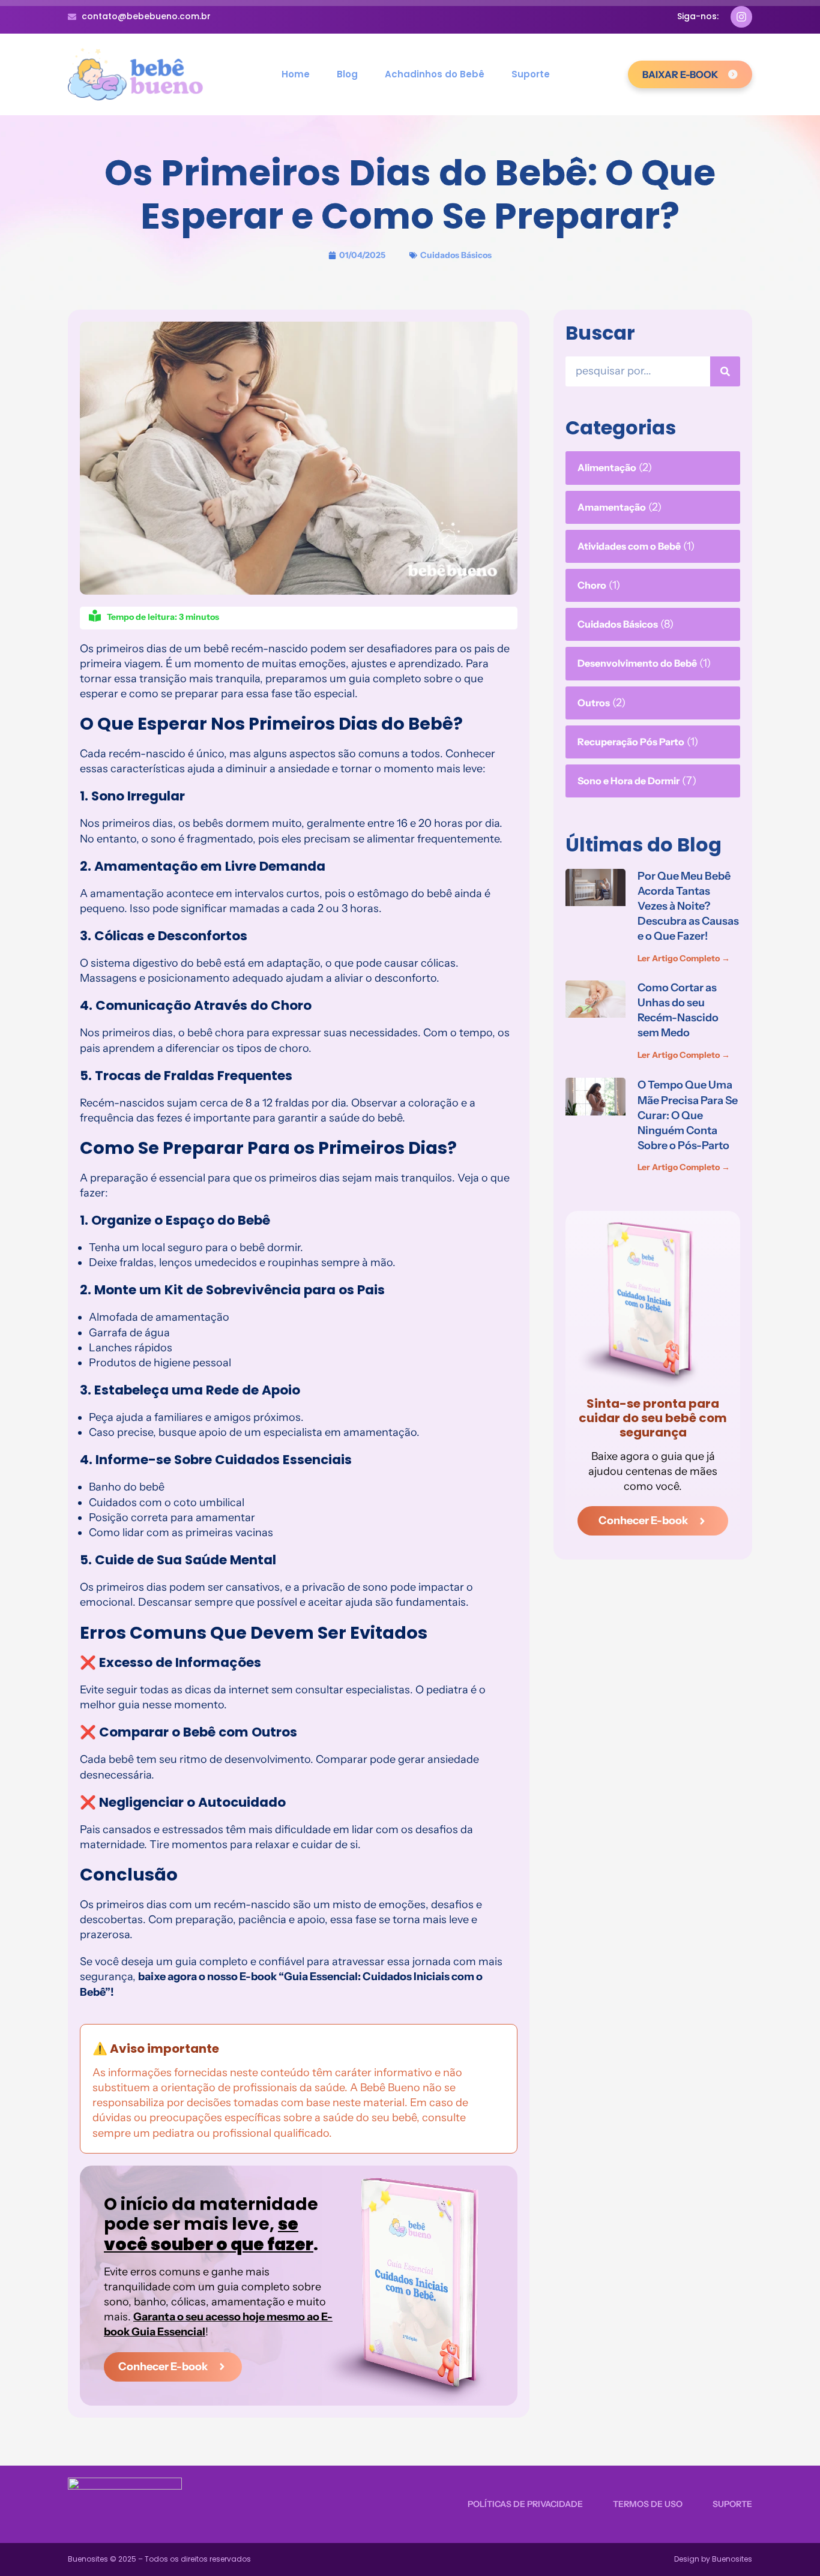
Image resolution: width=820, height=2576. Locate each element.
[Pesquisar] (725, 371)
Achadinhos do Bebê (435, 74)
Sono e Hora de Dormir (629, 781)
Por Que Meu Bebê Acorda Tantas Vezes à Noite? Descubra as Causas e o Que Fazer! (688, 906)
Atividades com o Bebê (629, 546)
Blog (347, 74)
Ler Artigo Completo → (684, 958)
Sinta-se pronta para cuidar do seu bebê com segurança (653, 1418)
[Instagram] (741, 17)
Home (296, 74)
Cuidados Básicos (456, 255)
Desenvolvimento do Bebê (637, 663)
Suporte (531, 74)
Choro (592, 585)
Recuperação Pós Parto (631, 742)
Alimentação (607, 467)
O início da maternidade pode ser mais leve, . (211, 2224)
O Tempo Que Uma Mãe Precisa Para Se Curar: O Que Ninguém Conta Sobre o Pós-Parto (688, 1115)
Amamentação (612, 507)
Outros (594, 703)
